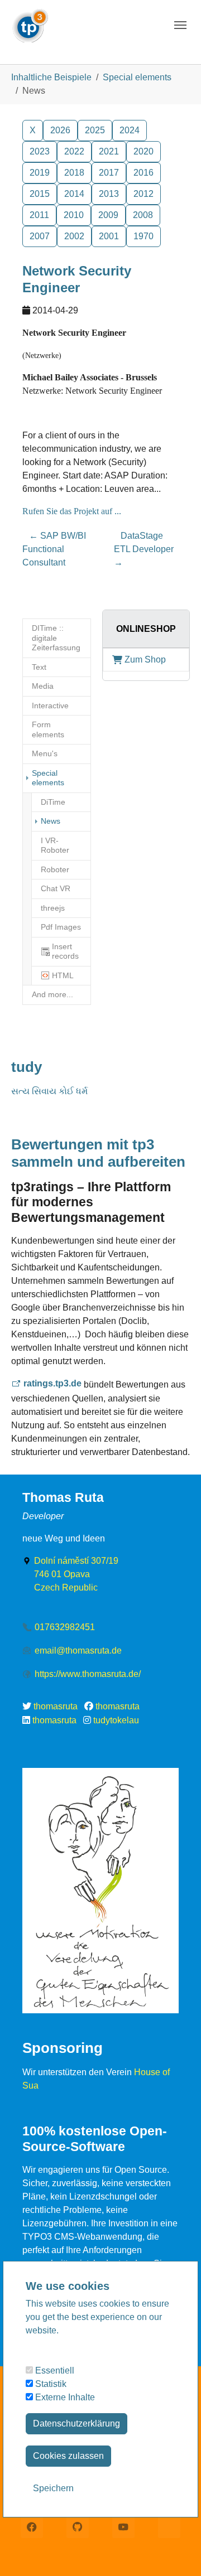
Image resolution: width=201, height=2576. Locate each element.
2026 (60, 130)
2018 (74, 173)
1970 (143, 236)
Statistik (50, 2384)
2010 (74, 215)
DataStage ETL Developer (144, 549)
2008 (143, 215)
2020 (143, 151)
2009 (108, 215)
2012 (143, 194)
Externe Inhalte (64, 2397)
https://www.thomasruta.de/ (88, 1674)
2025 (95, 130)
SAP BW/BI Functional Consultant (54, 549)
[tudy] (30, 22)
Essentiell (54, 2370)
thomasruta (56, 1706)
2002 (74, 236)
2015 (40, 194)
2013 (109, 194)
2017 (109, 173)
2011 (39, 215)
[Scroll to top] (176, 2551)
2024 (130, 130)
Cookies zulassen (68, 2456)
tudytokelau (116, 1720)
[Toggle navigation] (180, 25)
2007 (40, 236)
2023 (40, 151)
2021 (109, 151)
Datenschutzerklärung (76, 2423)
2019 (40, 173)
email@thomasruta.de (78, 1651)
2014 (74, 194)
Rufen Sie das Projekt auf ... (72, 511)
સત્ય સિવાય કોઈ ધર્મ (49, 1091)
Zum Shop (145, 659)
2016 (143, 173)
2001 (109, 236)
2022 (74, 151)
